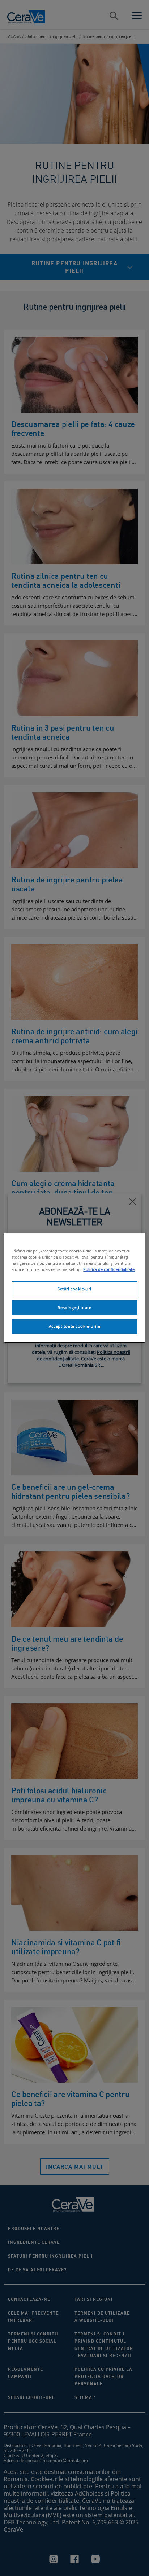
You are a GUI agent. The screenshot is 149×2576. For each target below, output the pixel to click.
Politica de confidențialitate (109, 1269)
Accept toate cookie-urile (74, 1326)
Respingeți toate (74, 1307)
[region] (74, 1288)
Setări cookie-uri (74, 1289)
